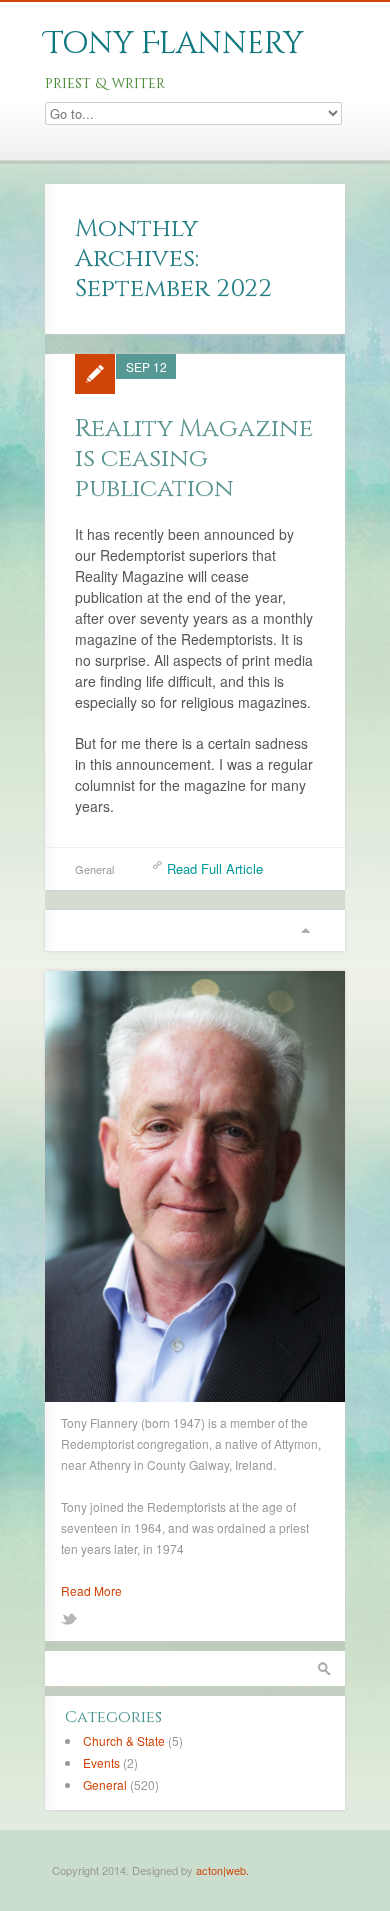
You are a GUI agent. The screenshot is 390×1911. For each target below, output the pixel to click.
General (94, 869)
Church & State (124, 1740)
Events (101, 1762)
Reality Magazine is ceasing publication (194, 458)
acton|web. (222, 1870)
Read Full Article (215, 868)
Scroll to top (305, 930)
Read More (91, 1590)
